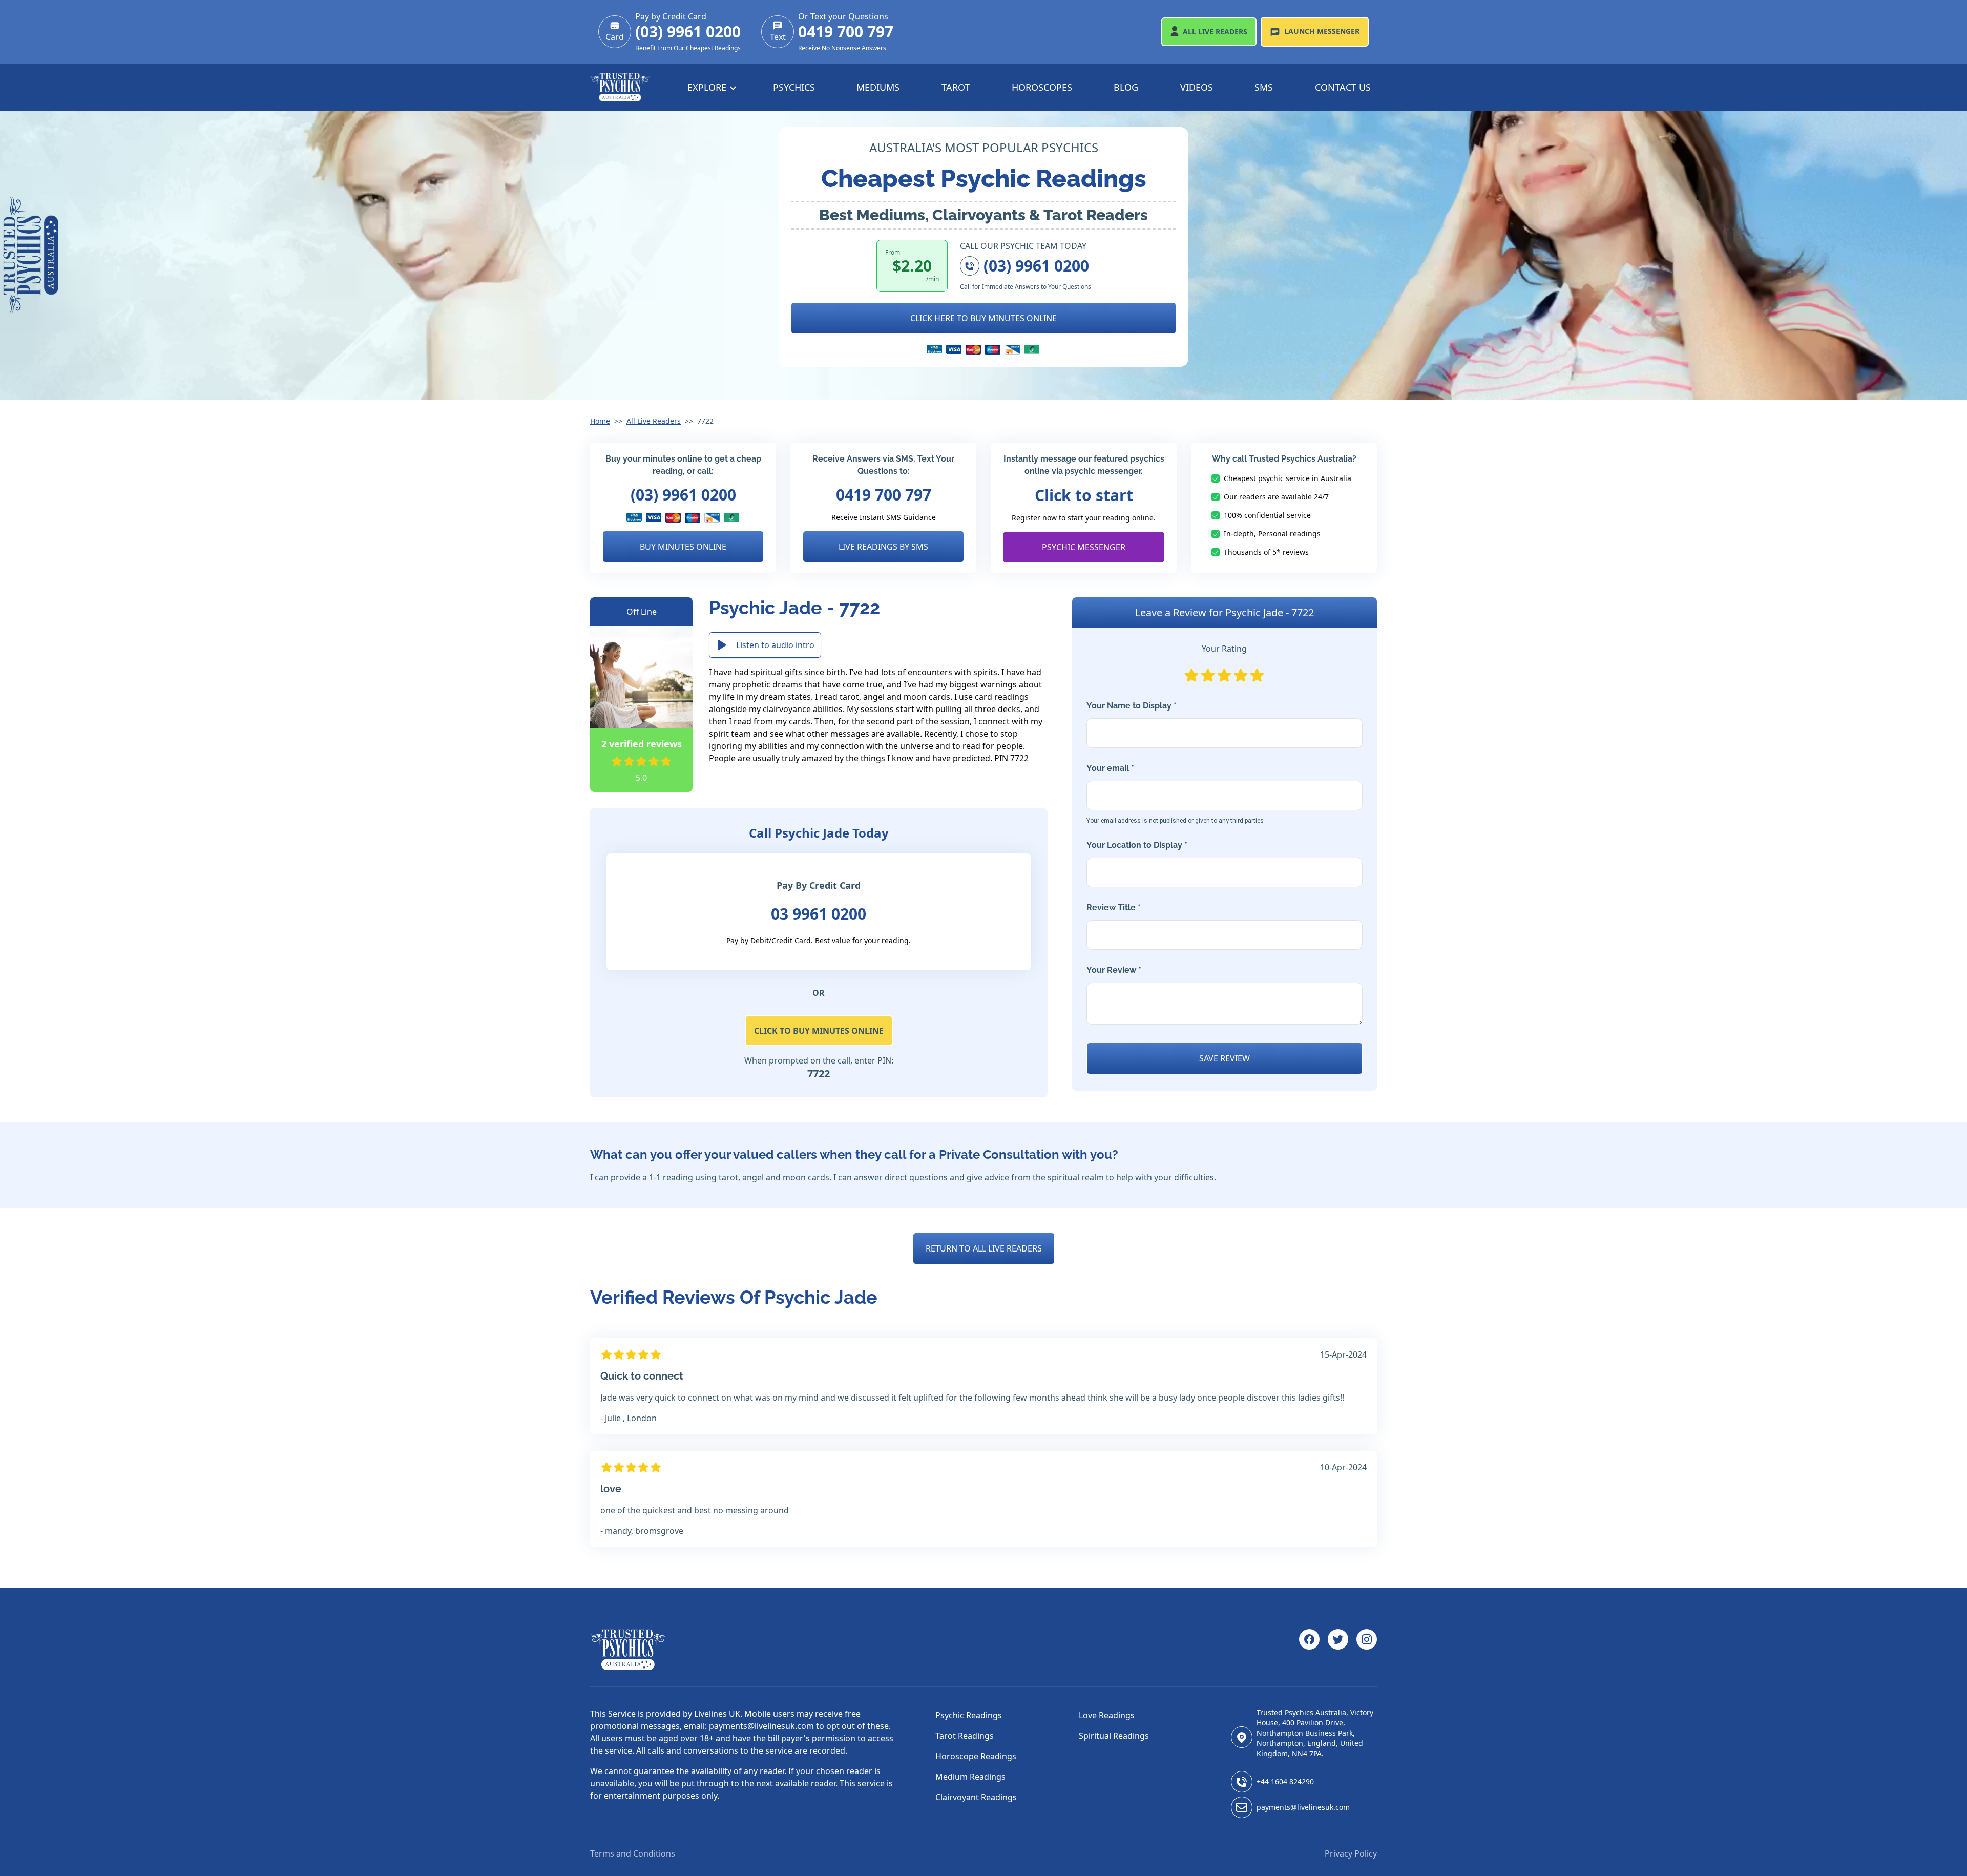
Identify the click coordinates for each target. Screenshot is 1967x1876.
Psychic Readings (969, 1715)
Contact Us (1343, 87)
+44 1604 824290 (1285, 1781)
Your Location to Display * (1137, 845)
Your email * (1175, 794)
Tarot (956, 87)
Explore (708, 87)
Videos (1197, 87)
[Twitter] (1338, 1650)
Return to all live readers (984, 1248)
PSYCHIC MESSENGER (1084, 547)
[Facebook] (1309, 1650)
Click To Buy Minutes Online (819, 1031)
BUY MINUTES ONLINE (683, 547)
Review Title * (1114, 908)
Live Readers (1215, 32)
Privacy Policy (1351, 1853)
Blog (1126, 87)
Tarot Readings (965, 1736)
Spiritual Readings (1114, 1736)
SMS (1264, 87)
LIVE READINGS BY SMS (883, 547)
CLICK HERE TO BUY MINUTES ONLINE (983, 318)
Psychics (794, 87)
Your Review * (1114, 970)
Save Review (1225, 1058)
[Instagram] (1367, 1650)
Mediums (878, 87)
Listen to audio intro (775, 645)
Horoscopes (1042, 87)
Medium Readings (970, 1777)
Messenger (1322, 31)
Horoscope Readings (976, 1756)
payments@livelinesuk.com (1303, 1807)
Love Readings (1107, 1715)
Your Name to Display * (1132, 706)
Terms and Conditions (633, 1853)
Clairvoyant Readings (976, 1797)
